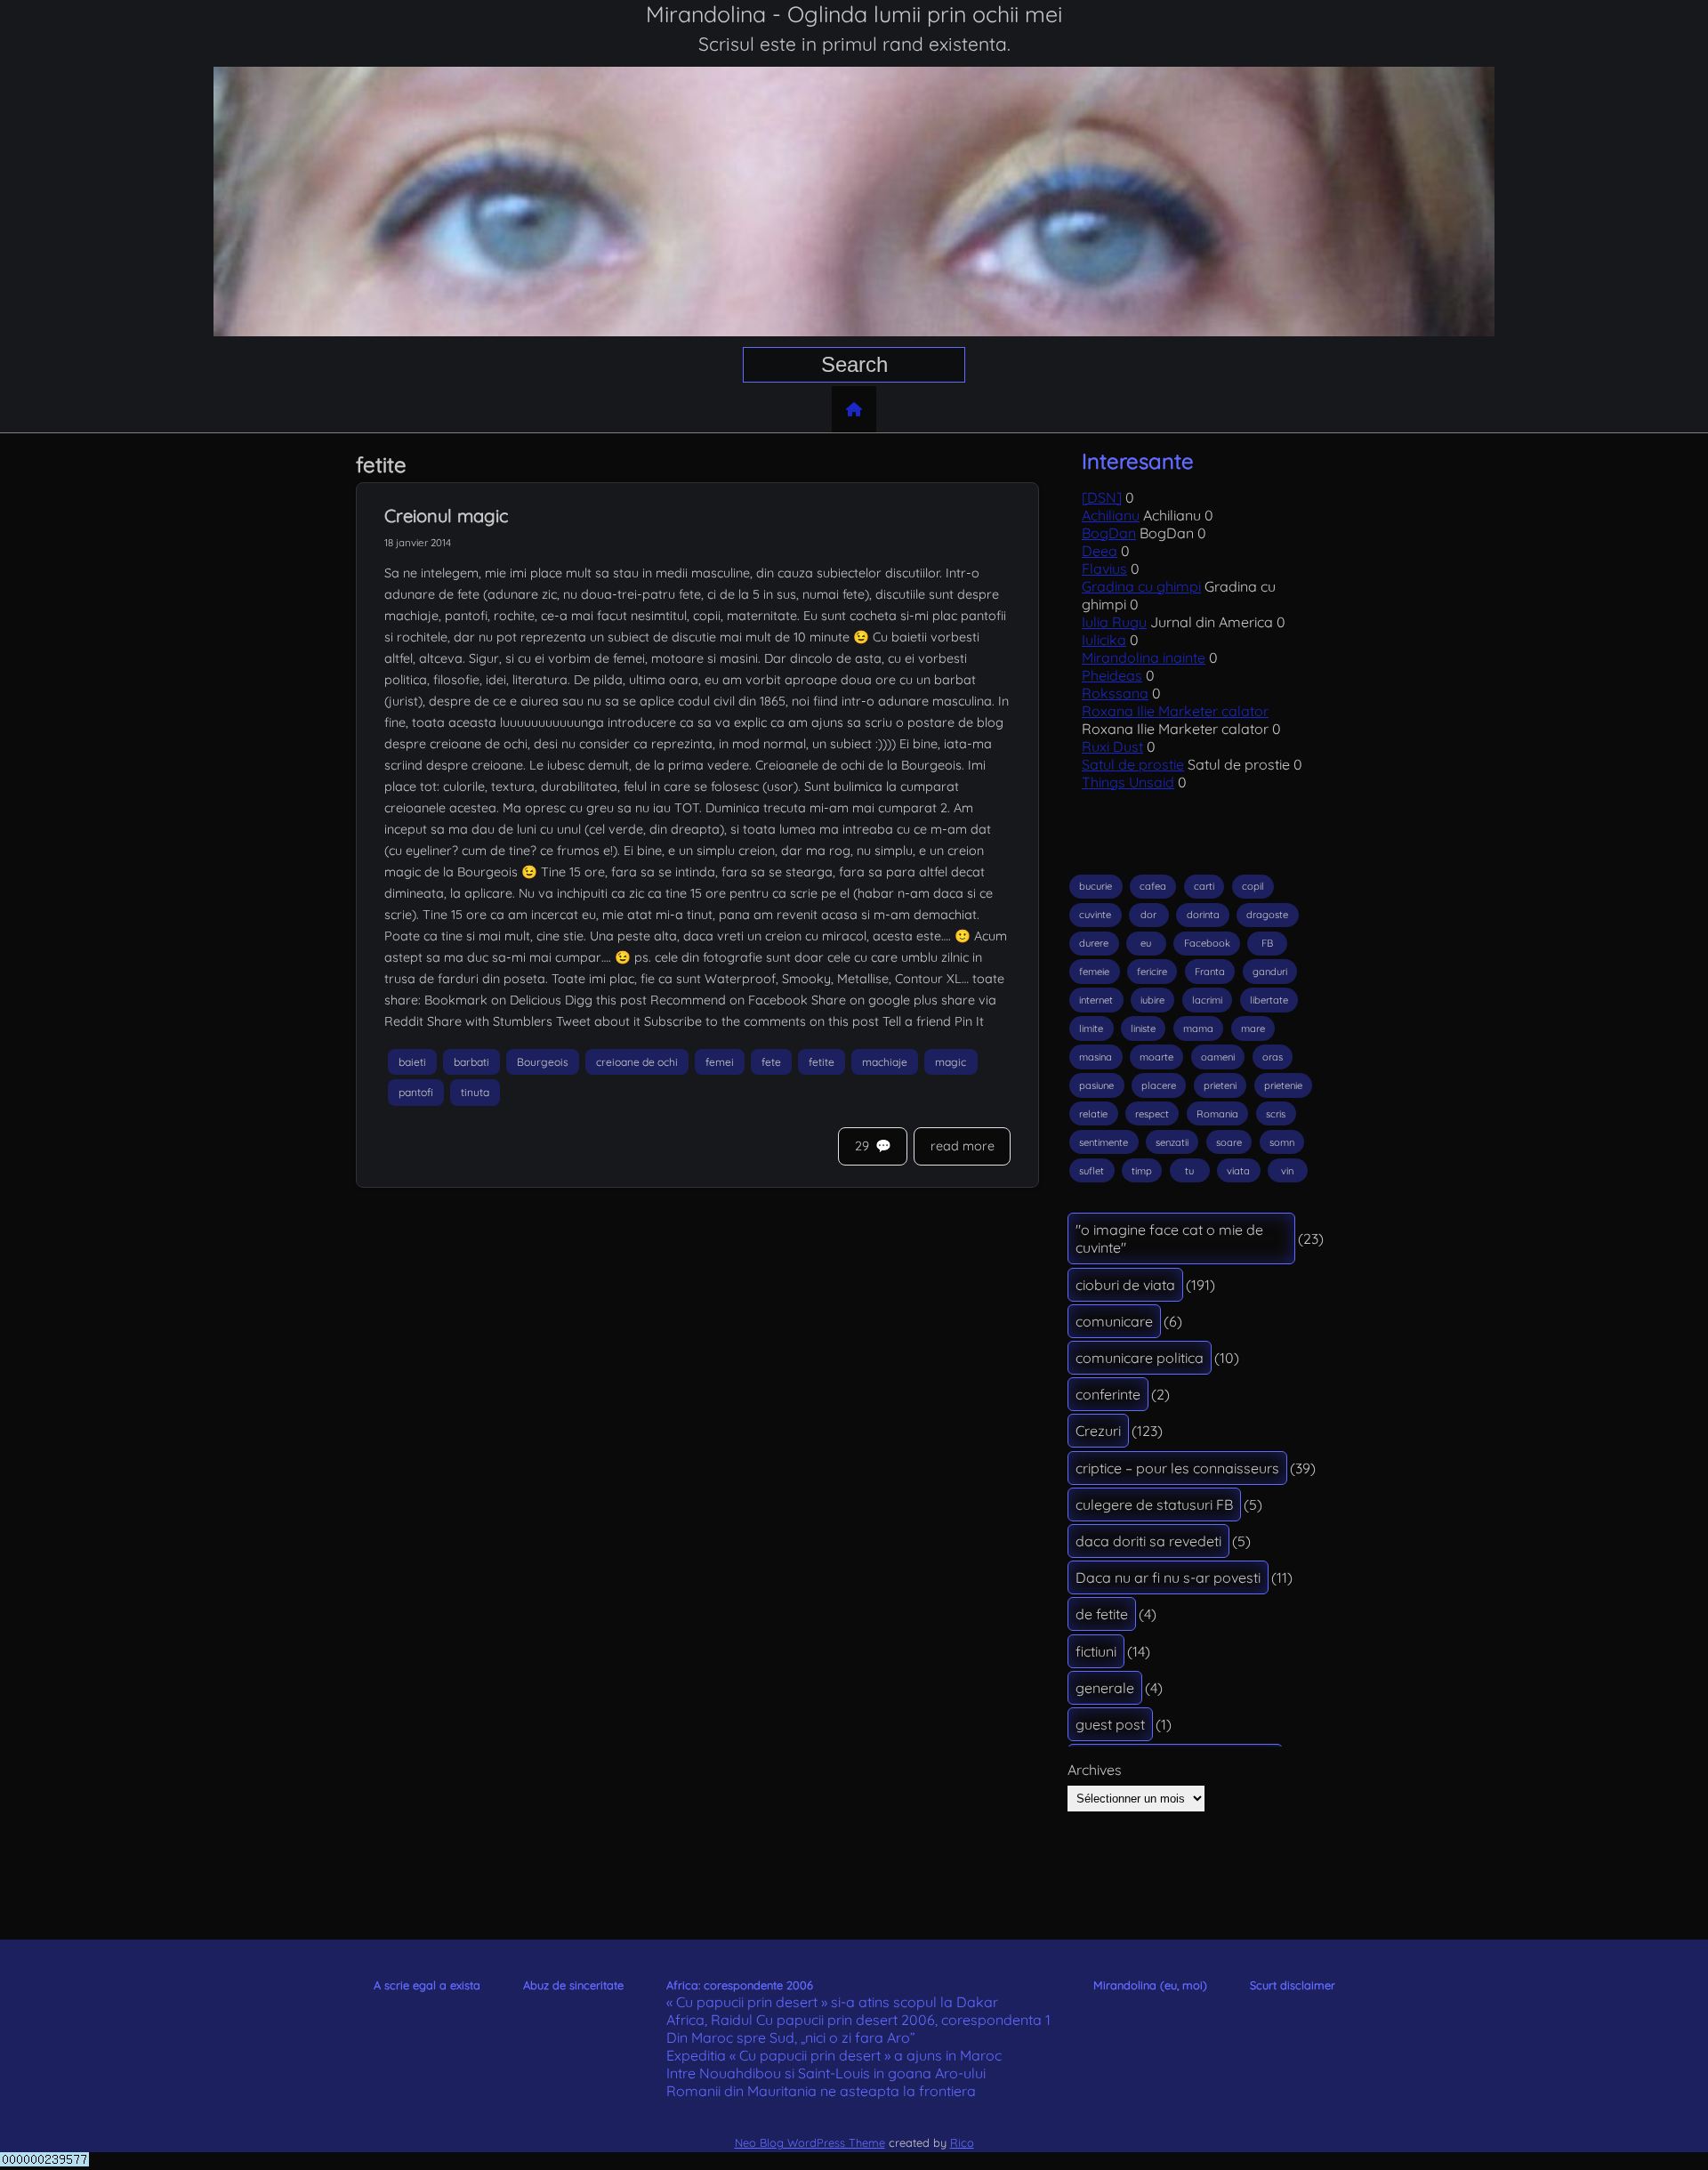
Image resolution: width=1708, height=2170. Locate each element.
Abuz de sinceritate (573, 1985)
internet (1096, 1000)
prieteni (1220, 1085)
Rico (962, 2142)
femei (720, 1062)
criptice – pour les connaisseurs (1177, 1468)
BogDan (1109, 533)
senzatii (1172, 1142)
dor (1148, 915)
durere (1094, 943)
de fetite (1102, 1614)
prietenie (1283, 1085)
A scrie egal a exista (427, 1985)
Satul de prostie (1133, 764)
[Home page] (854, 409)
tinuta (475, 1093)
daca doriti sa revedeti (1148, 1541)
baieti (412, 1062)
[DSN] (1102, 497)
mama (1198, 1029)
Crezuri (1098, 1431)
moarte (1156, 1057)
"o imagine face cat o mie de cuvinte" (1169, 1238)
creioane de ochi (637, 1062)
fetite (822, 1062)
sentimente (1104, 1142)
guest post (1110, 1724)
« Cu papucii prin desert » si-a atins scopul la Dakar (832, 2002)
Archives (1095, 1770)
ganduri (1270, 972)
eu (1146, 943)
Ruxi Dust (1112, 746)
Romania (1217, 1114)
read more (963, 1146)
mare (1253, 1029)
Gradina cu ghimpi (1141, 586)
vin (1287, 1171)
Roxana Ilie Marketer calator (1175, 711)
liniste (1143, 1029)
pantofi (416, 1093)
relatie (1093, 1114)
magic (951, 1062)
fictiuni (1096, 1651)
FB (1267, 943)
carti (1204, 886)
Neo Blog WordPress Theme (810, 2142)
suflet (1092, 1171)
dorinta (1203, 915)
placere (1159, 1085)
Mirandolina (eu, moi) (1150, 1985)
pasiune (1096, 1085)
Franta (1210, 972)
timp (1142, 1171)
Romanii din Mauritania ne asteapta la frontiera (821, 2091)
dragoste (1267, 915)
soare (1229, 1142)
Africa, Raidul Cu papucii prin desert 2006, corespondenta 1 (858, 2020)
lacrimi (1207, 1000)
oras (1273, 1057)
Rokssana (1115, 693)
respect (1152, 1114)
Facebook (1207, 943)
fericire (1152, 972)
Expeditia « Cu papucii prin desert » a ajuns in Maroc (834, 2055)
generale (1105, 1688)
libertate (1269, 1000)
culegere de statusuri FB (1154, 1504)
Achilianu (1111, 515)
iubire (1152, 1000)
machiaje (885, 1062)
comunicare (1114, 1321)
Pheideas (1112, 675)
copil (1253, 886)
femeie (1094, 972)
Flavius (1104, 569)
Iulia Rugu (1114, 622)
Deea (1100, 551)
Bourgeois (543, 1062)
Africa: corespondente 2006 (740, 1985)
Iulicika (1104, 640)
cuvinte (1095, 915)
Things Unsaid (1128, 782)
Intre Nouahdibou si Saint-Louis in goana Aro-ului (826, 2073)
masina (1096, 1057)
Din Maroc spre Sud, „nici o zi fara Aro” (791, 2037)
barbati (471, 1062)
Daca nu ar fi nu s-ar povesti (1168, 1577)
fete (771, 1062)
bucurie (1096, 886)
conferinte (1108, 1394)
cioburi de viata (1125, 1285)
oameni (1218, 1057)
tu (1189, 1171)
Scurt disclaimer (1293, 1985)
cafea (1153, 886)
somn (1282, 1142)
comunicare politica (1140, 1358)
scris (1276, 1114)
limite (1091, 1029)
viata (1238, 1171)
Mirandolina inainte (1144, 657)
